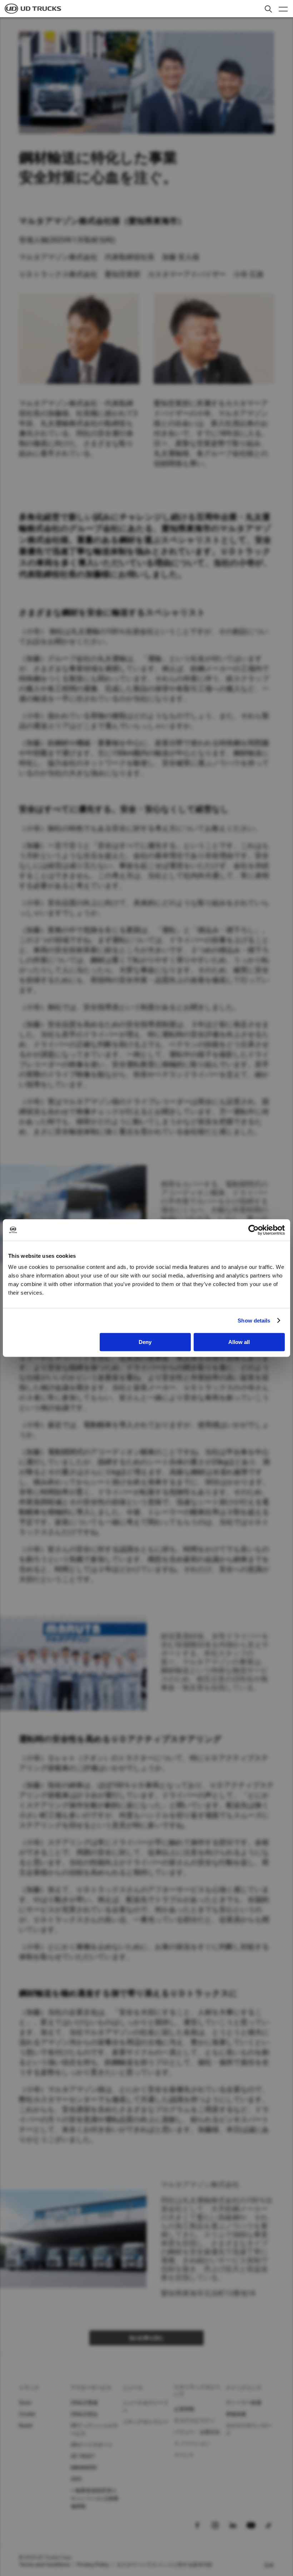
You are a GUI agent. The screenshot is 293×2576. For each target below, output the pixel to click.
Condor (28, 2414)
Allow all (239, 1342)
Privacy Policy (93, 2565)
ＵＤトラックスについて (197, 2390)
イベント (184, 2455)
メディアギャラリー (145, 2422)
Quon (25, 2403)
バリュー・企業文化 (197, 2432)
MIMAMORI (84, 2468)
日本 (269, 2565)
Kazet (26, 2425)
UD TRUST (83, 2456)
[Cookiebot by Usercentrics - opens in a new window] (254, 1230)
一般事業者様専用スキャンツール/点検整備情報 (95, 2498)
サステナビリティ (194, 2420)
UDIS (76, 2479)
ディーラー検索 (244, 2403)
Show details (254, 1321)
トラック (29, 2388)
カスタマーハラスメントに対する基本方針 (165, 2565)
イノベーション (192, 2443)
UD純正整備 (84, 2403)
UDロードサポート (92, 2445)
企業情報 (184, 2409)
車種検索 (236, 2414)
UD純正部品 (84, 2414)
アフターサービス (91, 2388)
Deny (145, 1342)
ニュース (133, 2388)
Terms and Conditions (44, 2565)
